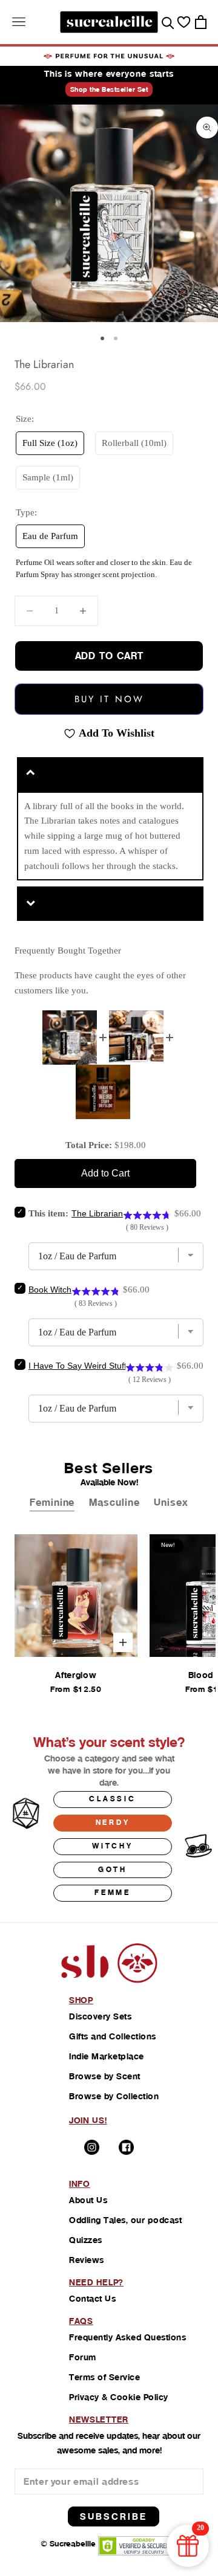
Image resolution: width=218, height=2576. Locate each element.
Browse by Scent (105, 2076)
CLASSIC (113, 1799)
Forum (83, 2357)
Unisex (171, 1503)
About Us (88, 2200)
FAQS (81, 2321)
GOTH (113, 1870)
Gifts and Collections (113, 2036)
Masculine (114, 1503)
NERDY (113, 1822)
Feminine (52, 1503)
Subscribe (114, 2516)
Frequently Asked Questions (127, 2337)
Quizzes (86, 2240)
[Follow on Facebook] (126, 2147)
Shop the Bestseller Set (109, 89)
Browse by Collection (114, 2096)
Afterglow (76, 1675)
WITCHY (113, 1846)
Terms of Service (104, 2377)
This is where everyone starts (109, 74)
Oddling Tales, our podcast (125, 2220)
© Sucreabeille (68, 2544)
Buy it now (109, 699)
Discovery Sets (100, 2016)
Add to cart (109, 656)
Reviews (87, 2260)
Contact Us (92, 2299)
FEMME (113, 1893)
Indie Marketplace (107, 2056)
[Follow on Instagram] (92, 2147)
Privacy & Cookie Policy (119, 2397)
